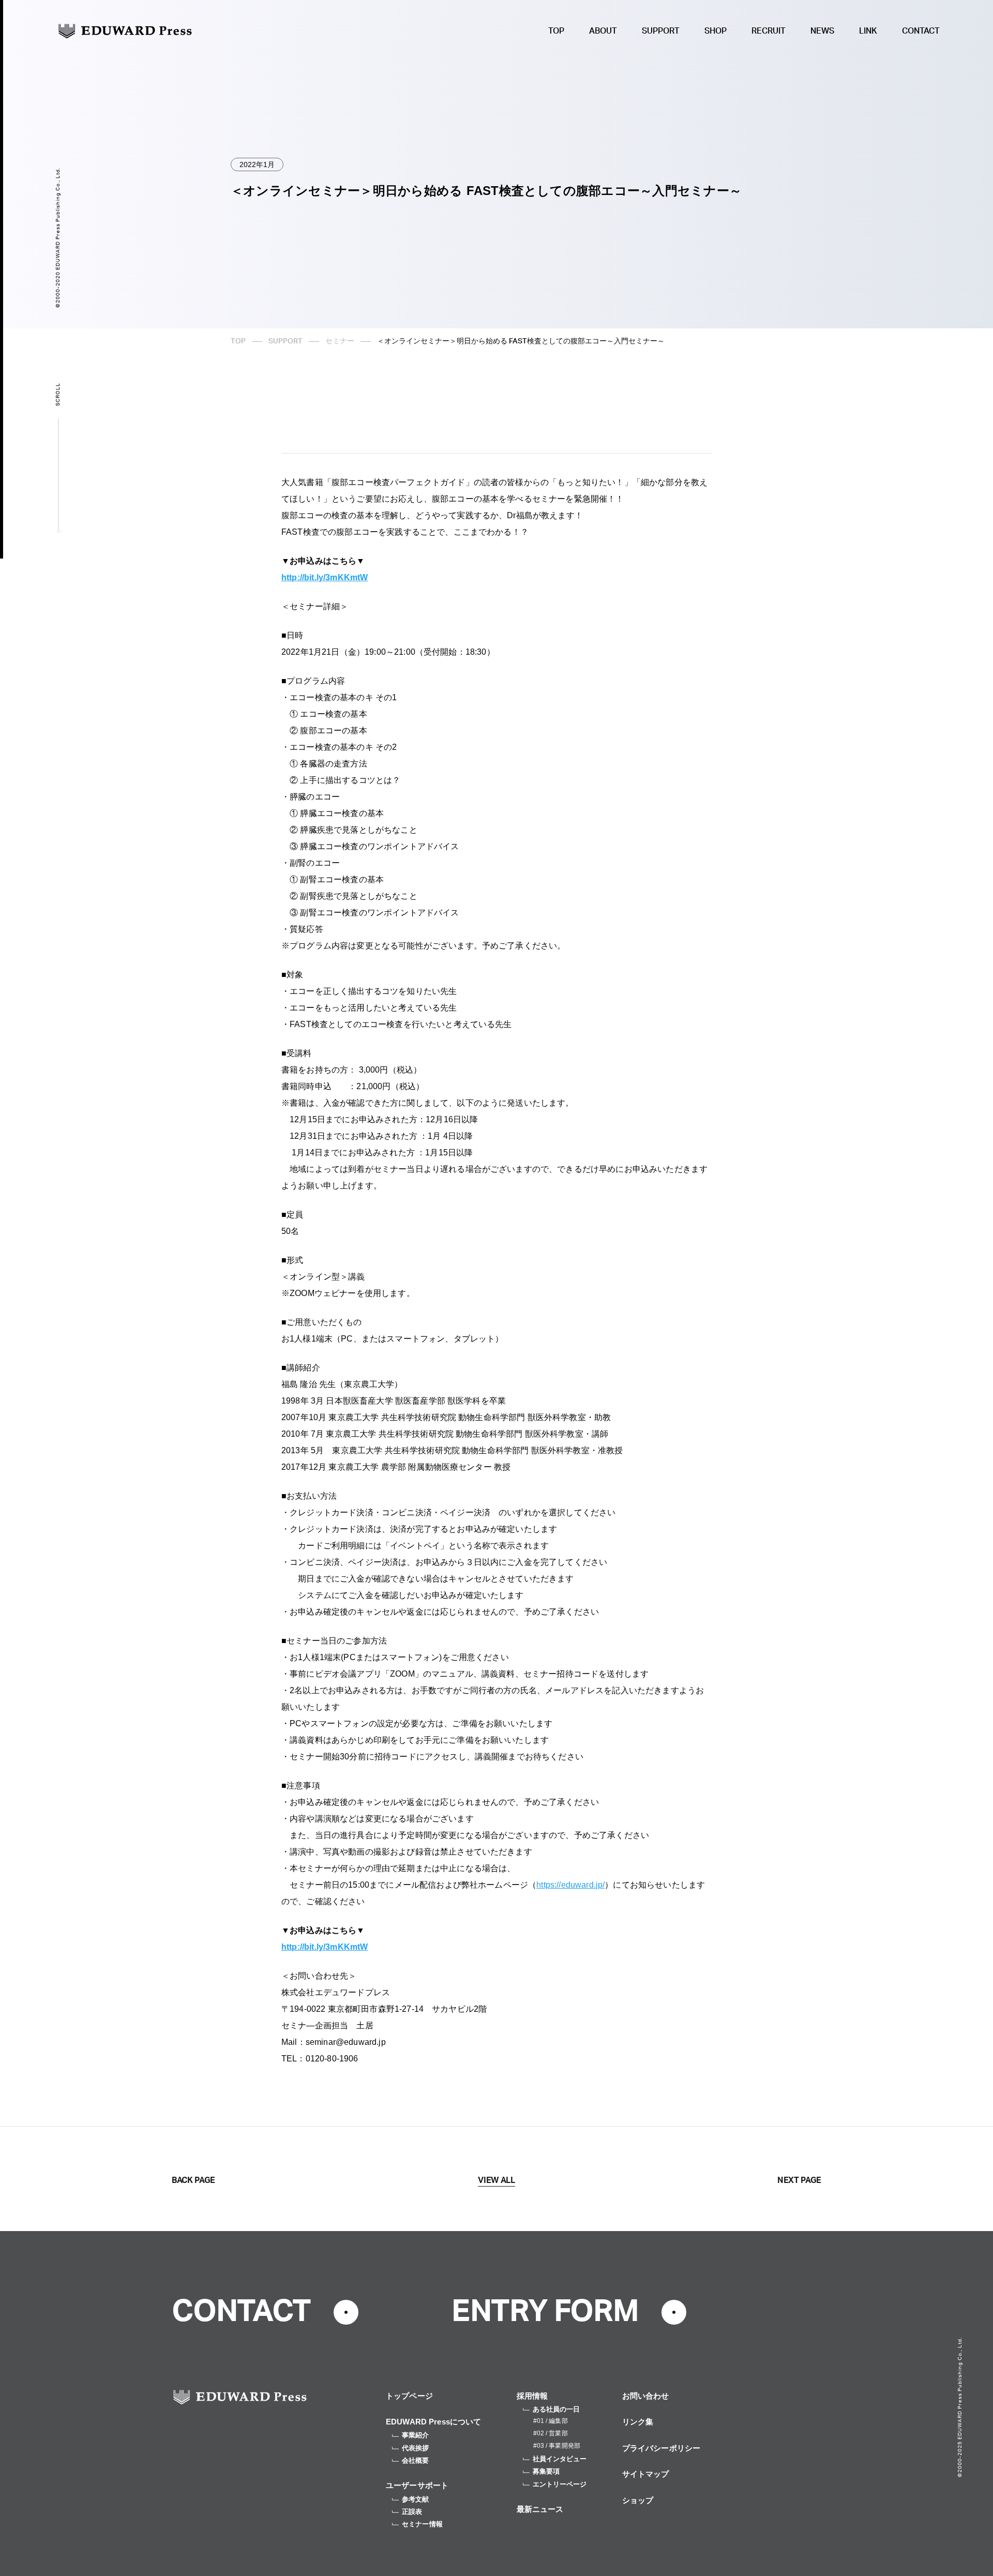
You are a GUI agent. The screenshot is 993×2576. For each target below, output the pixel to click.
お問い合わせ (646, 2396)
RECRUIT (769, 31)
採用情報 (532, 2396)
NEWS (822, 31)
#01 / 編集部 (551, 2421)
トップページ (409, 2396)
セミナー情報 (422, 2524)
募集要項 (546, 2471)
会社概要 (416, 2460)
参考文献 (416, 2499)
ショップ (638, 2500)
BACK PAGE (193, 2180)
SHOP (716, 31)
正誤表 (412, 2512)
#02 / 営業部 (551, 2433)
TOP (556, 31)
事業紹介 (416, 2435)
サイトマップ (646, 2474)
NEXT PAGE (799, 2180)
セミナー (340, 341)
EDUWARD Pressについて (434, 2422)
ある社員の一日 (556, 2409)
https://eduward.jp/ (570, 1885)
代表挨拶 (416, 2448)
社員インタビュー (560, 2459)
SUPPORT (661, 31)
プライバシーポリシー (661, 2448)
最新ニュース (540, 2509)
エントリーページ (560, 2484)
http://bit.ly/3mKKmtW (325, 577)
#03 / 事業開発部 (557, 2446)
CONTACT (921, 31)
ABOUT (603, 31)
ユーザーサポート (417, 2485)
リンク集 (638, 2422)
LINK (868, 31)
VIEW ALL (496, 2180)
